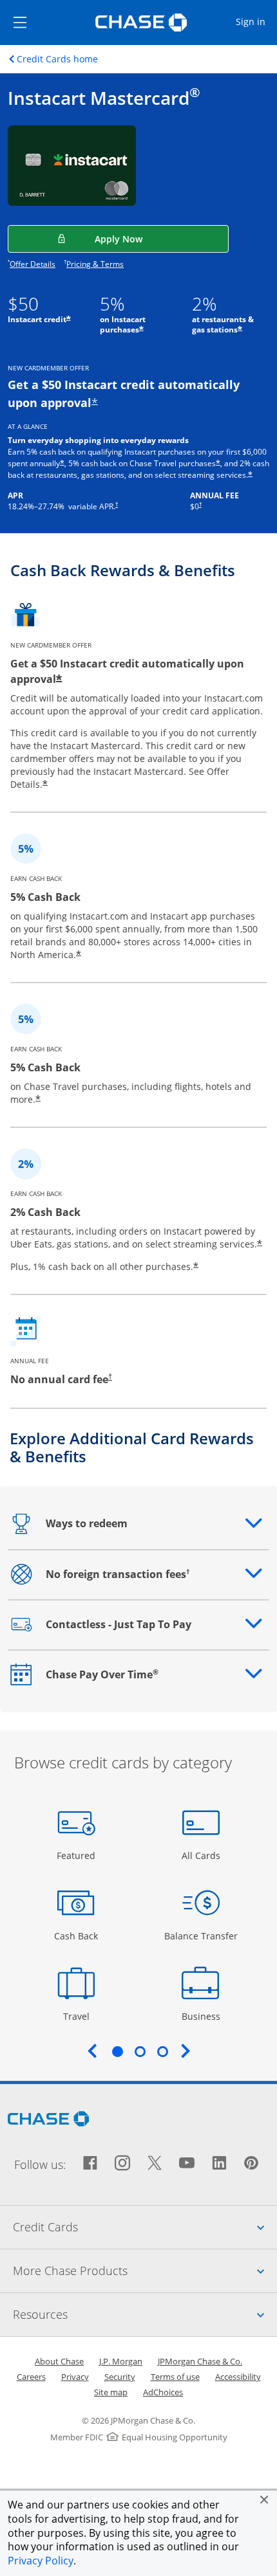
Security (120, 2377)
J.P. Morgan (121, 2361)
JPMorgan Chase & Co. (200, 2361)
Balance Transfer (201, 1936)
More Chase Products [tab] (145, 2270)
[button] (264, 2499)
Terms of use (175, 2377)
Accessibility (238, 2377)
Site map (111, 2392)
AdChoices (163, 2392)
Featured (78, 1855)
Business (203, 2016)
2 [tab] (140, 2051)
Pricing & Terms (95, 264)
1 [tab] (117, 2051)
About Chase (59, 2361)
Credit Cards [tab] (145, 2227)
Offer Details (33, 264)
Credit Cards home (57, 59)
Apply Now (162, 239)
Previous (92, 2051)
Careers (31, 2377)
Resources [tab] (145, 2314)
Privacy (75, 2377)
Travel (81, 2016)
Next (186, 2051)
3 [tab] (162, 2051)
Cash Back (76, 1936)
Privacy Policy (41, 2561)
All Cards (203, 1855)
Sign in (256, 21)
